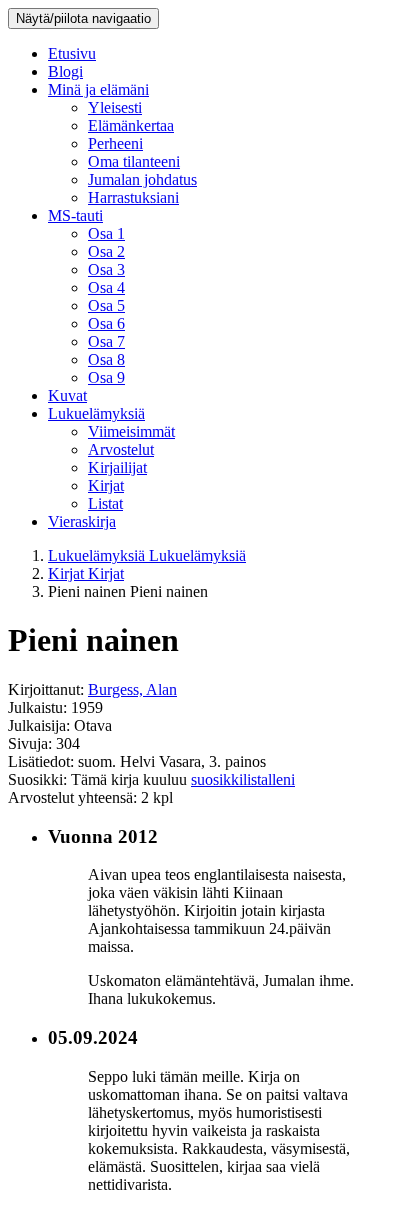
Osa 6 (106, 323)
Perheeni (115, 143)
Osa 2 (106, 251)
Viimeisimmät (131, 431)
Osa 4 (106, 287)
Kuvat (67, 395)
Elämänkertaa (131, 125)
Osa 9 (106, 377)
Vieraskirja (82, 521)
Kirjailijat (117, 467)
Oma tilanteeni (134, 161)
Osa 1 (106, 233)
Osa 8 (106, 359)
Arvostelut (121, 449)
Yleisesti (115, 107)
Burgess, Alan (132, 689)
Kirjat (106, 485)
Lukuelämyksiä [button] (96, 413)
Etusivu (72, 53)
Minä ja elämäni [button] (98, 89)
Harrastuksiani (133, 197)
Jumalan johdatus (142, 179)
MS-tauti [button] (75, 215)
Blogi (65, 71)
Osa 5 (106, 305)
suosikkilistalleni (243, 779)
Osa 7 (106, 341)
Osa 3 (106, 269)
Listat (105, 503)
